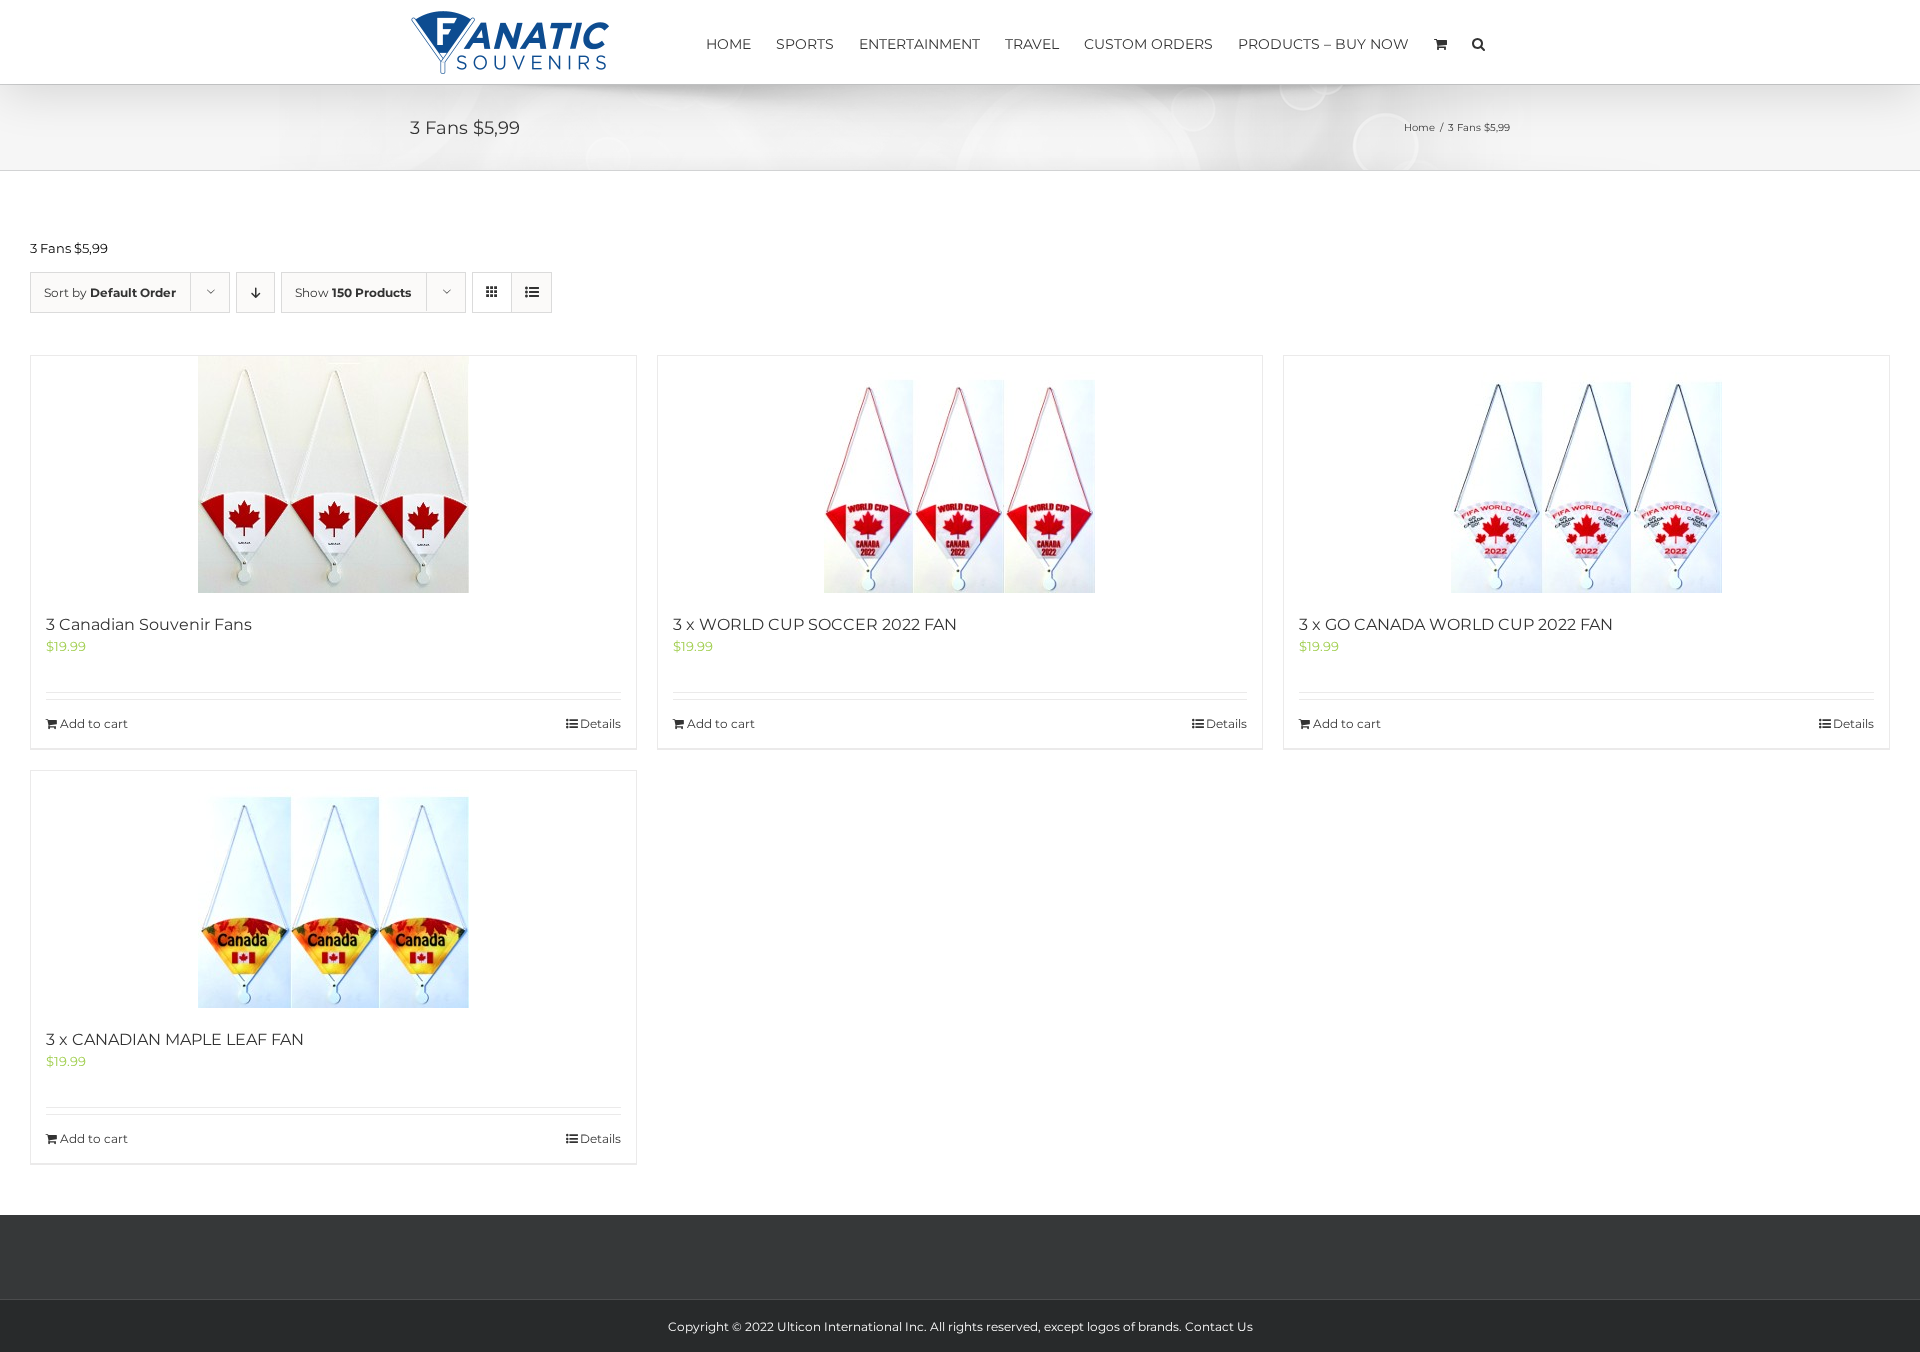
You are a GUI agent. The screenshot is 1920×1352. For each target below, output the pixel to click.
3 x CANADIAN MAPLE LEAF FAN (175, 1039)
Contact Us (1219, 1326)
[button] (1478, 42)
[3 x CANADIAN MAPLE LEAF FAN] (333, 889)
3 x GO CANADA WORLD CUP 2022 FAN (1456, 624)
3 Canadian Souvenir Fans (149, 624)
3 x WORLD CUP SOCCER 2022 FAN (815, 624)
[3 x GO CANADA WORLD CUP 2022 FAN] (1586, 474)
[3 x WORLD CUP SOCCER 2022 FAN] (960, 474)
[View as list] (531, 292)
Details (600, 723)
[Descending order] (255, 292)
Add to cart (94, 723)
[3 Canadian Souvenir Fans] (333, 474)
